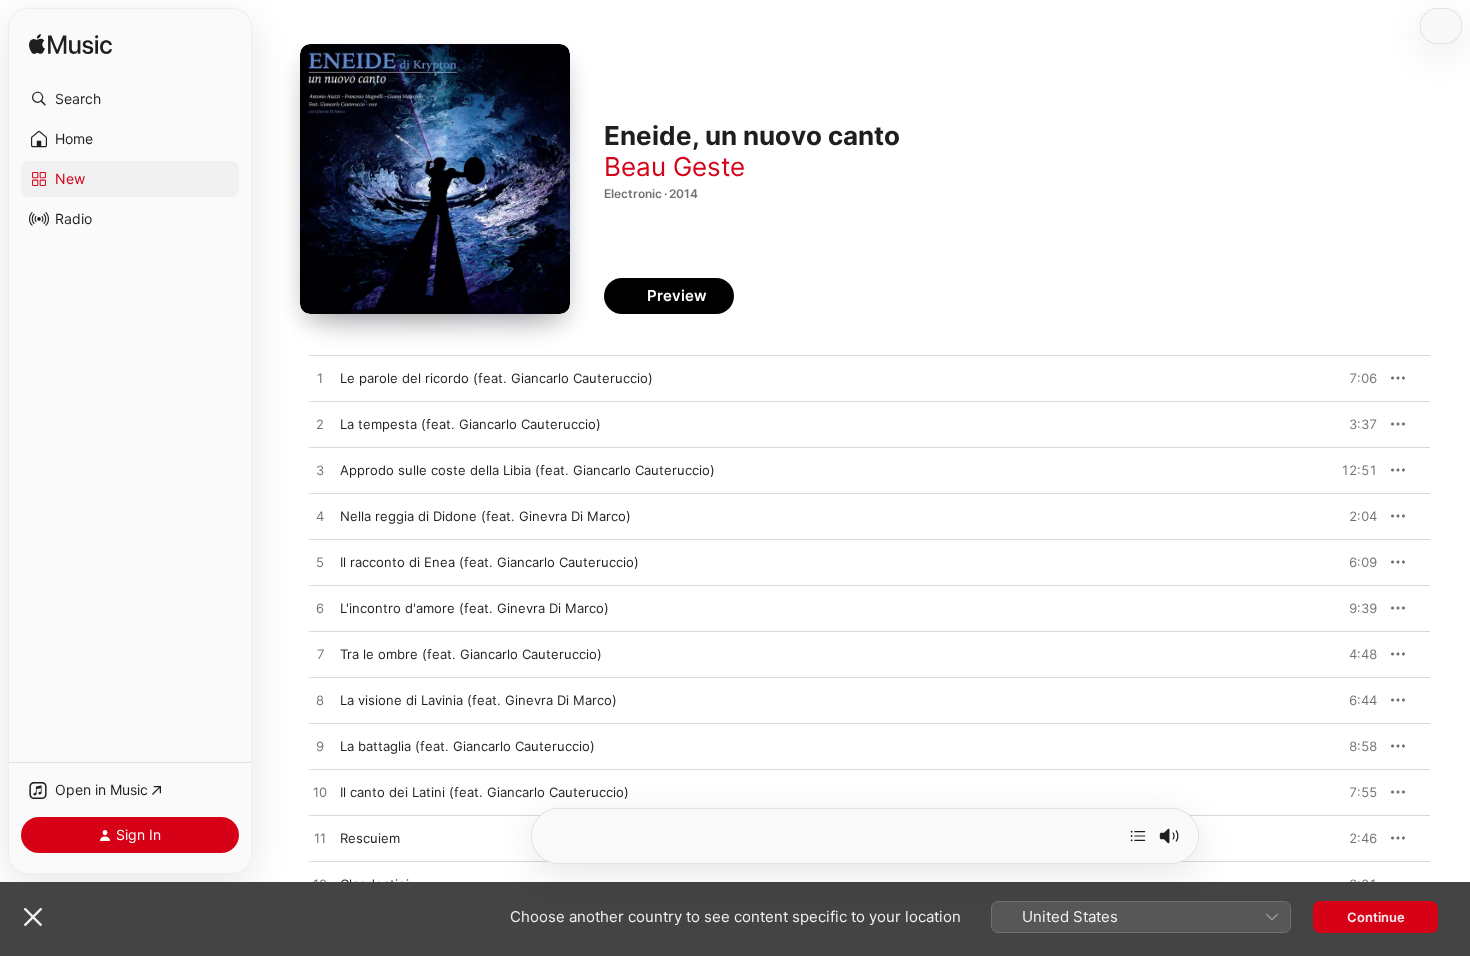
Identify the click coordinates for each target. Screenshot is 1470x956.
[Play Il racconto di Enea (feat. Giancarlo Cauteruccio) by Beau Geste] (320, 563)
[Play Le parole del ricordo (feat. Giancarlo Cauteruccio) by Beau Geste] (320, 379)
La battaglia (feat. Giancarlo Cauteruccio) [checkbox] (467, 746)
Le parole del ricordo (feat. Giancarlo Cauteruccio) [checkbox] (496, 378)
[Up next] (1138, 836)
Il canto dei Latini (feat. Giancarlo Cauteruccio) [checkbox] (484, 792)
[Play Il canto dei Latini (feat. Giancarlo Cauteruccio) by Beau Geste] (320, 793)
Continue (1376, 917)
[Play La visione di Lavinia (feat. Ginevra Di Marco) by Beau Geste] (320, 701)
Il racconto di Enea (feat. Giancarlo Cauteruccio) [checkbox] (489, 562)
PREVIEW (1355, 378)
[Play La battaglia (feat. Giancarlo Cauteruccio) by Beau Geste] (320, 747)
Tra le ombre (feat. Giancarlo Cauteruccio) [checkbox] (471, 654)
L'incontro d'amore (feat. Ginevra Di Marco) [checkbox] (474, 608)
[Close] (33, 917)
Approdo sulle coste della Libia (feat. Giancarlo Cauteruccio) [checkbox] (527, 470)
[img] (70, 45)
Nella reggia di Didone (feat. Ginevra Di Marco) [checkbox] (485, 516)
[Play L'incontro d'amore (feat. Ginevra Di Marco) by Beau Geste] (320, 609)
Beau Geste (674, 166)
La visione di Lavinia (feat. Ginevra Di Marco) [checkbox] (478, 700)
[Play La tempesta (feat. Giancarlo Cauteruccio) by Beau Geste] (320, 425)
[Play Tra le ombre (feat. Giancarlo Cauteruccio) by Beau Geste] (320, 655)
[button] (130, 99)
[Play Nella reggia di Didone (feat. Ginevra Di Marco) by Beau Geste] (320, 517)
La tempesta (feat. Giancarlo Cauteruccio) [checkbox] (470, 424)
